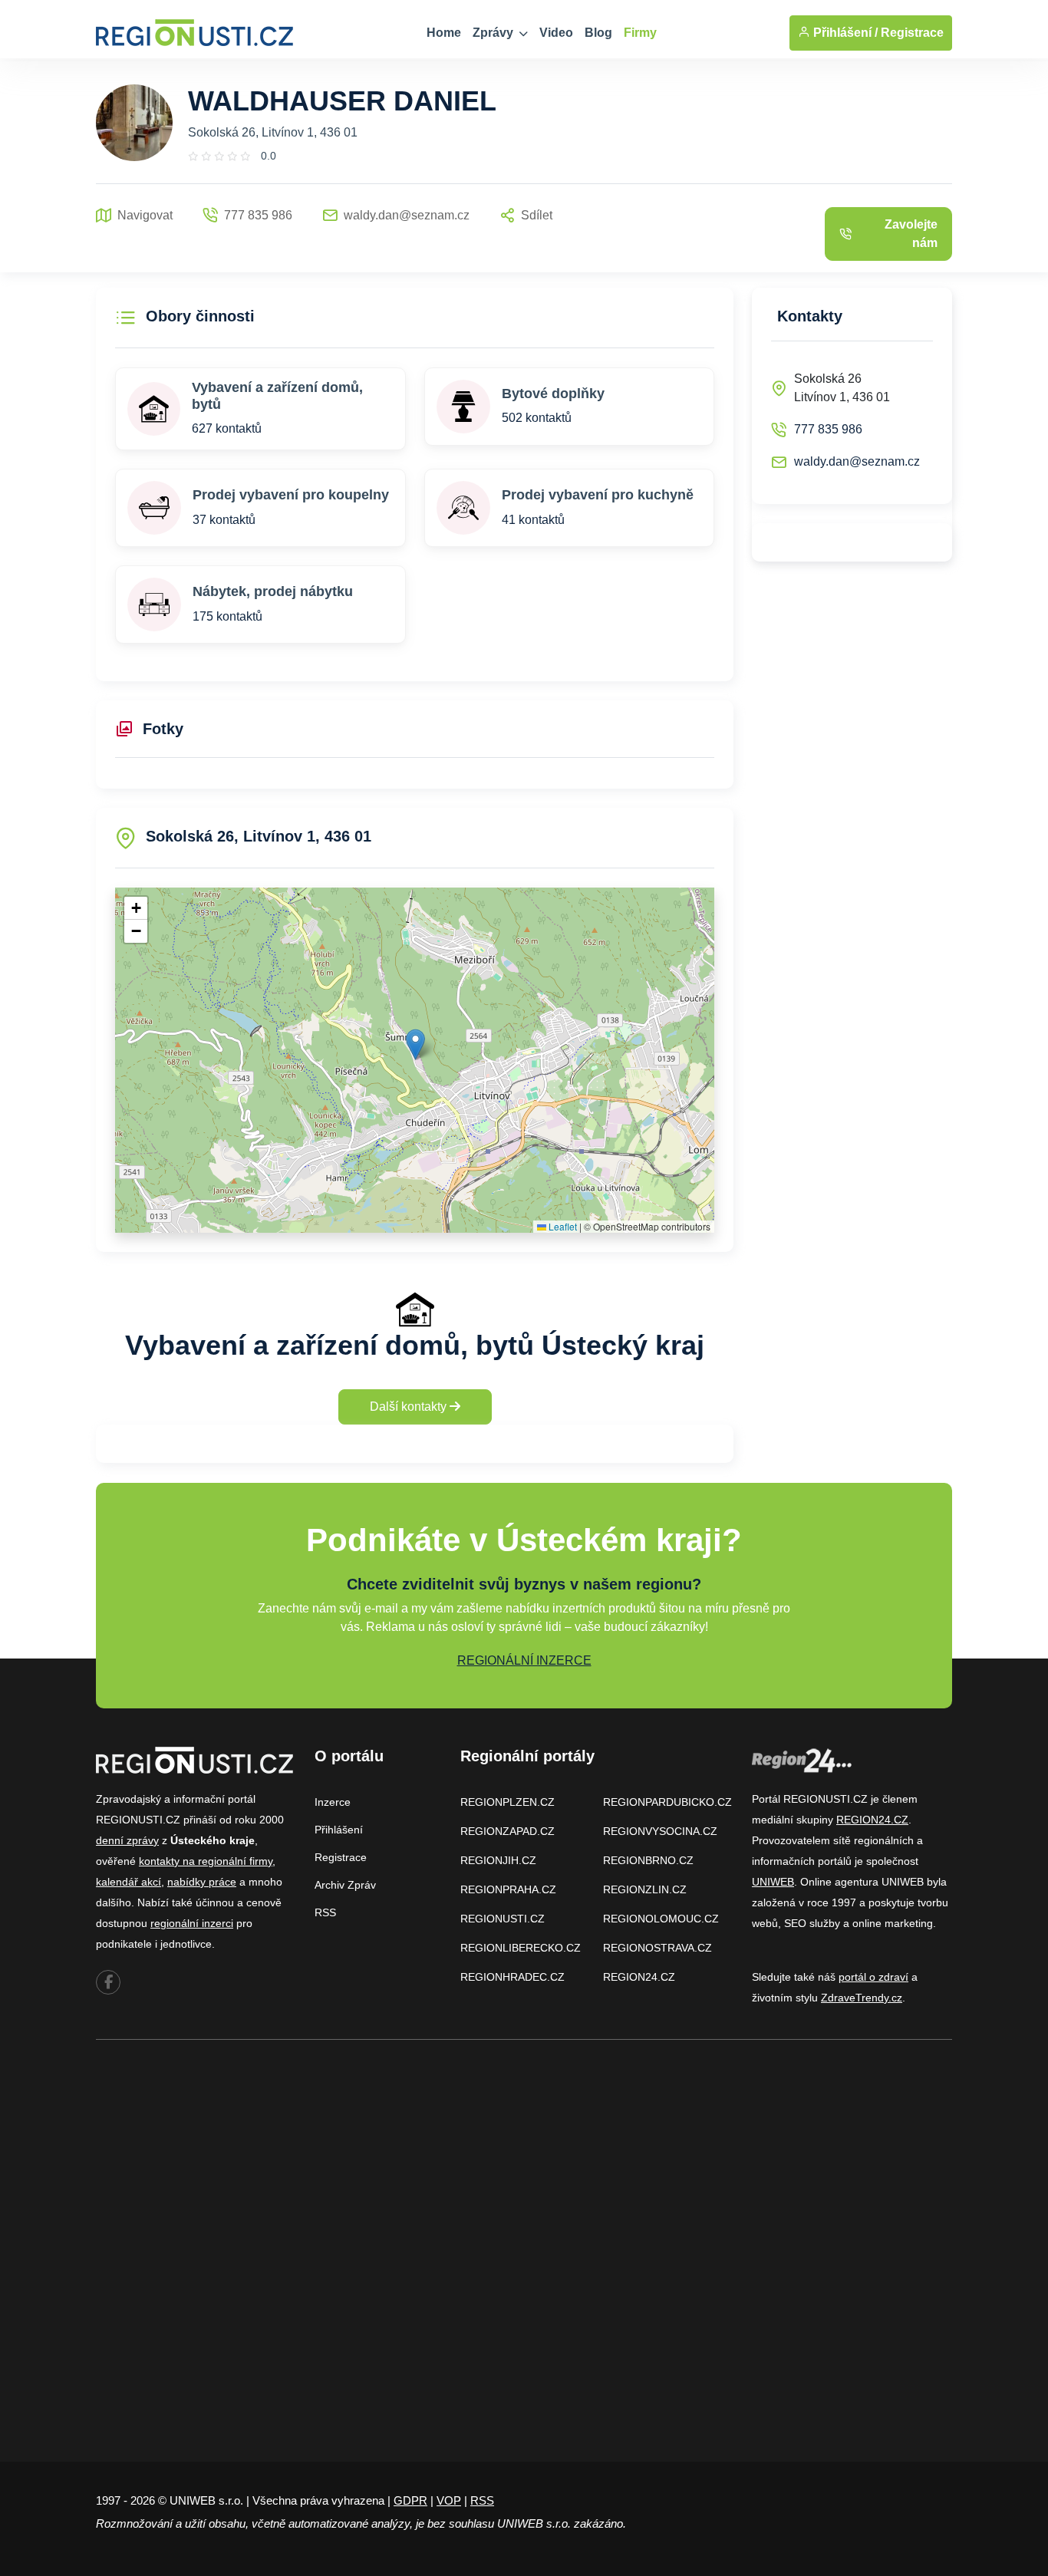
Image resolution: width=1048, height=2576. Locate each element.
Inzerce (333, 1802)
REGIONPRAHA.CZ (508, 1889)
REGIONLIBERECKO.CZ (521, 1948)
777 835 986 (828, 429)
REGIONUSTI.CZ (503, 1919)
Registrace (912, 33)
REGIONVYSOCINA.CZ (660, 1831)
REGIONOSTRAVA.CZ (657, 1948)
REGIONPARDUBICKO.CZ (667, 1802)
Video (556, 33)
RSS (325, 1912)
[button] (415, 1044)
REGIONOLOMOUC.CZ (661, 1919)
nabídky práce (202, 1882)
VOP (449, 2500)
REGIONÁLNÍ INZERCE (524, 1660)
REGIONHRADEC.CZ (512, 1977)
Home (444, 33)
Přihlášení (339, 1830)
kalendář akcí (129, 1882)
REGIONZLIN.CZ (645, 1889)
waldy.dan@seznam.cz (857, 461)
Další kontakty (410, 1407)
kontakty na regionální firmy (206, 1861)
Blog (598, 33)
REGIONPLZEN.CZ (508, 1802)
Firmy (640, 33)
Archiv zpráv (345, 1885)
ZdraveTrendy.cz (862, 1998)
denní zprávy (127, 1840)
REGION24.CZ (639, 1977)
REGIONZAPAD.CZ (508, 1831)
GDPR (410, 2500)
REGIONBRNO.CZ (648, 1860)
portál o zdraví (873, 1977)
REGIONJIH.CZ (498, 1860)
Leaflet (562, 1226)
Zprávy (494, 33)
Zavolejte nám (911, 234)
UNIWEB (773, 1882)
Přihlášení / (844, 33)
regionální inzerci (192, 1923)
